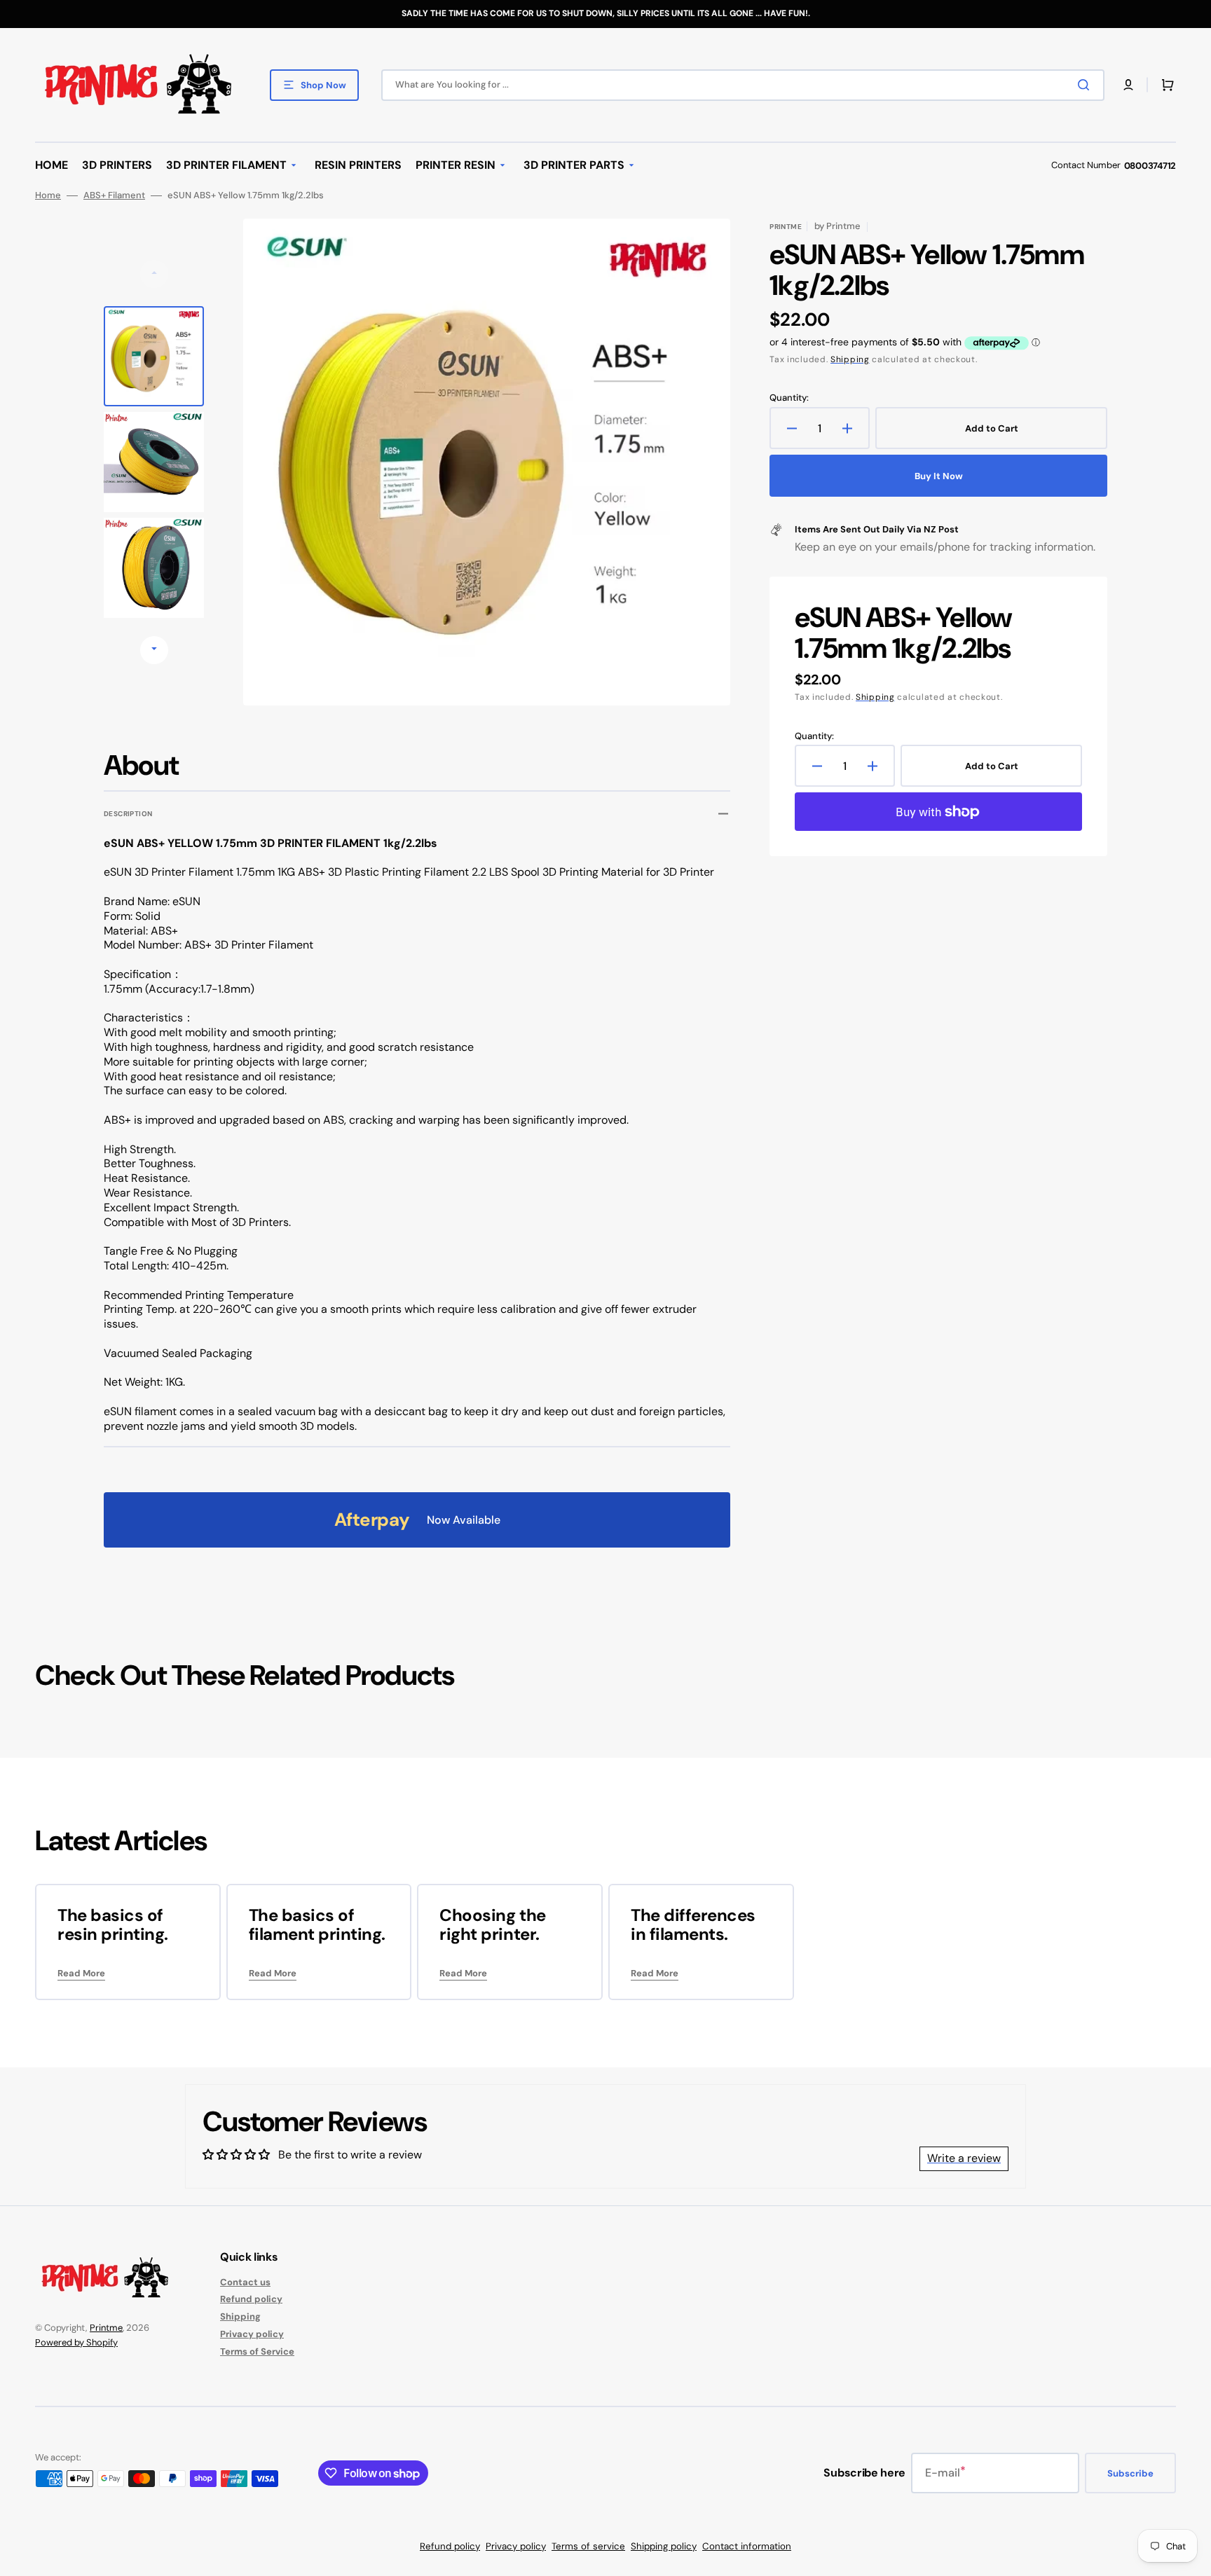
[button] (1128, 85)
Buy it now (939, 476)
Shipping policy (664, 2546)
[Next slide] (154, 650)
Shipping (850, 359)
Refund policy (251, 2299)
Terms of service (588, 2546)
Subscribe (1130, 2473)
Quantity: (789, 398)
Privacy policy (252, 2334)
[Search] (1086, 85)
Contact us (245, 2282)
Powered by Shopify (76, 2342)
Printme (106, 2328)
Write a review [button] (964, 2158)
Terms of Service (257, 2351)
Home (48, 195)
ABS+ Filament (114, 195)
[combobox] (743, 85)
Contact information (747, 2546)
